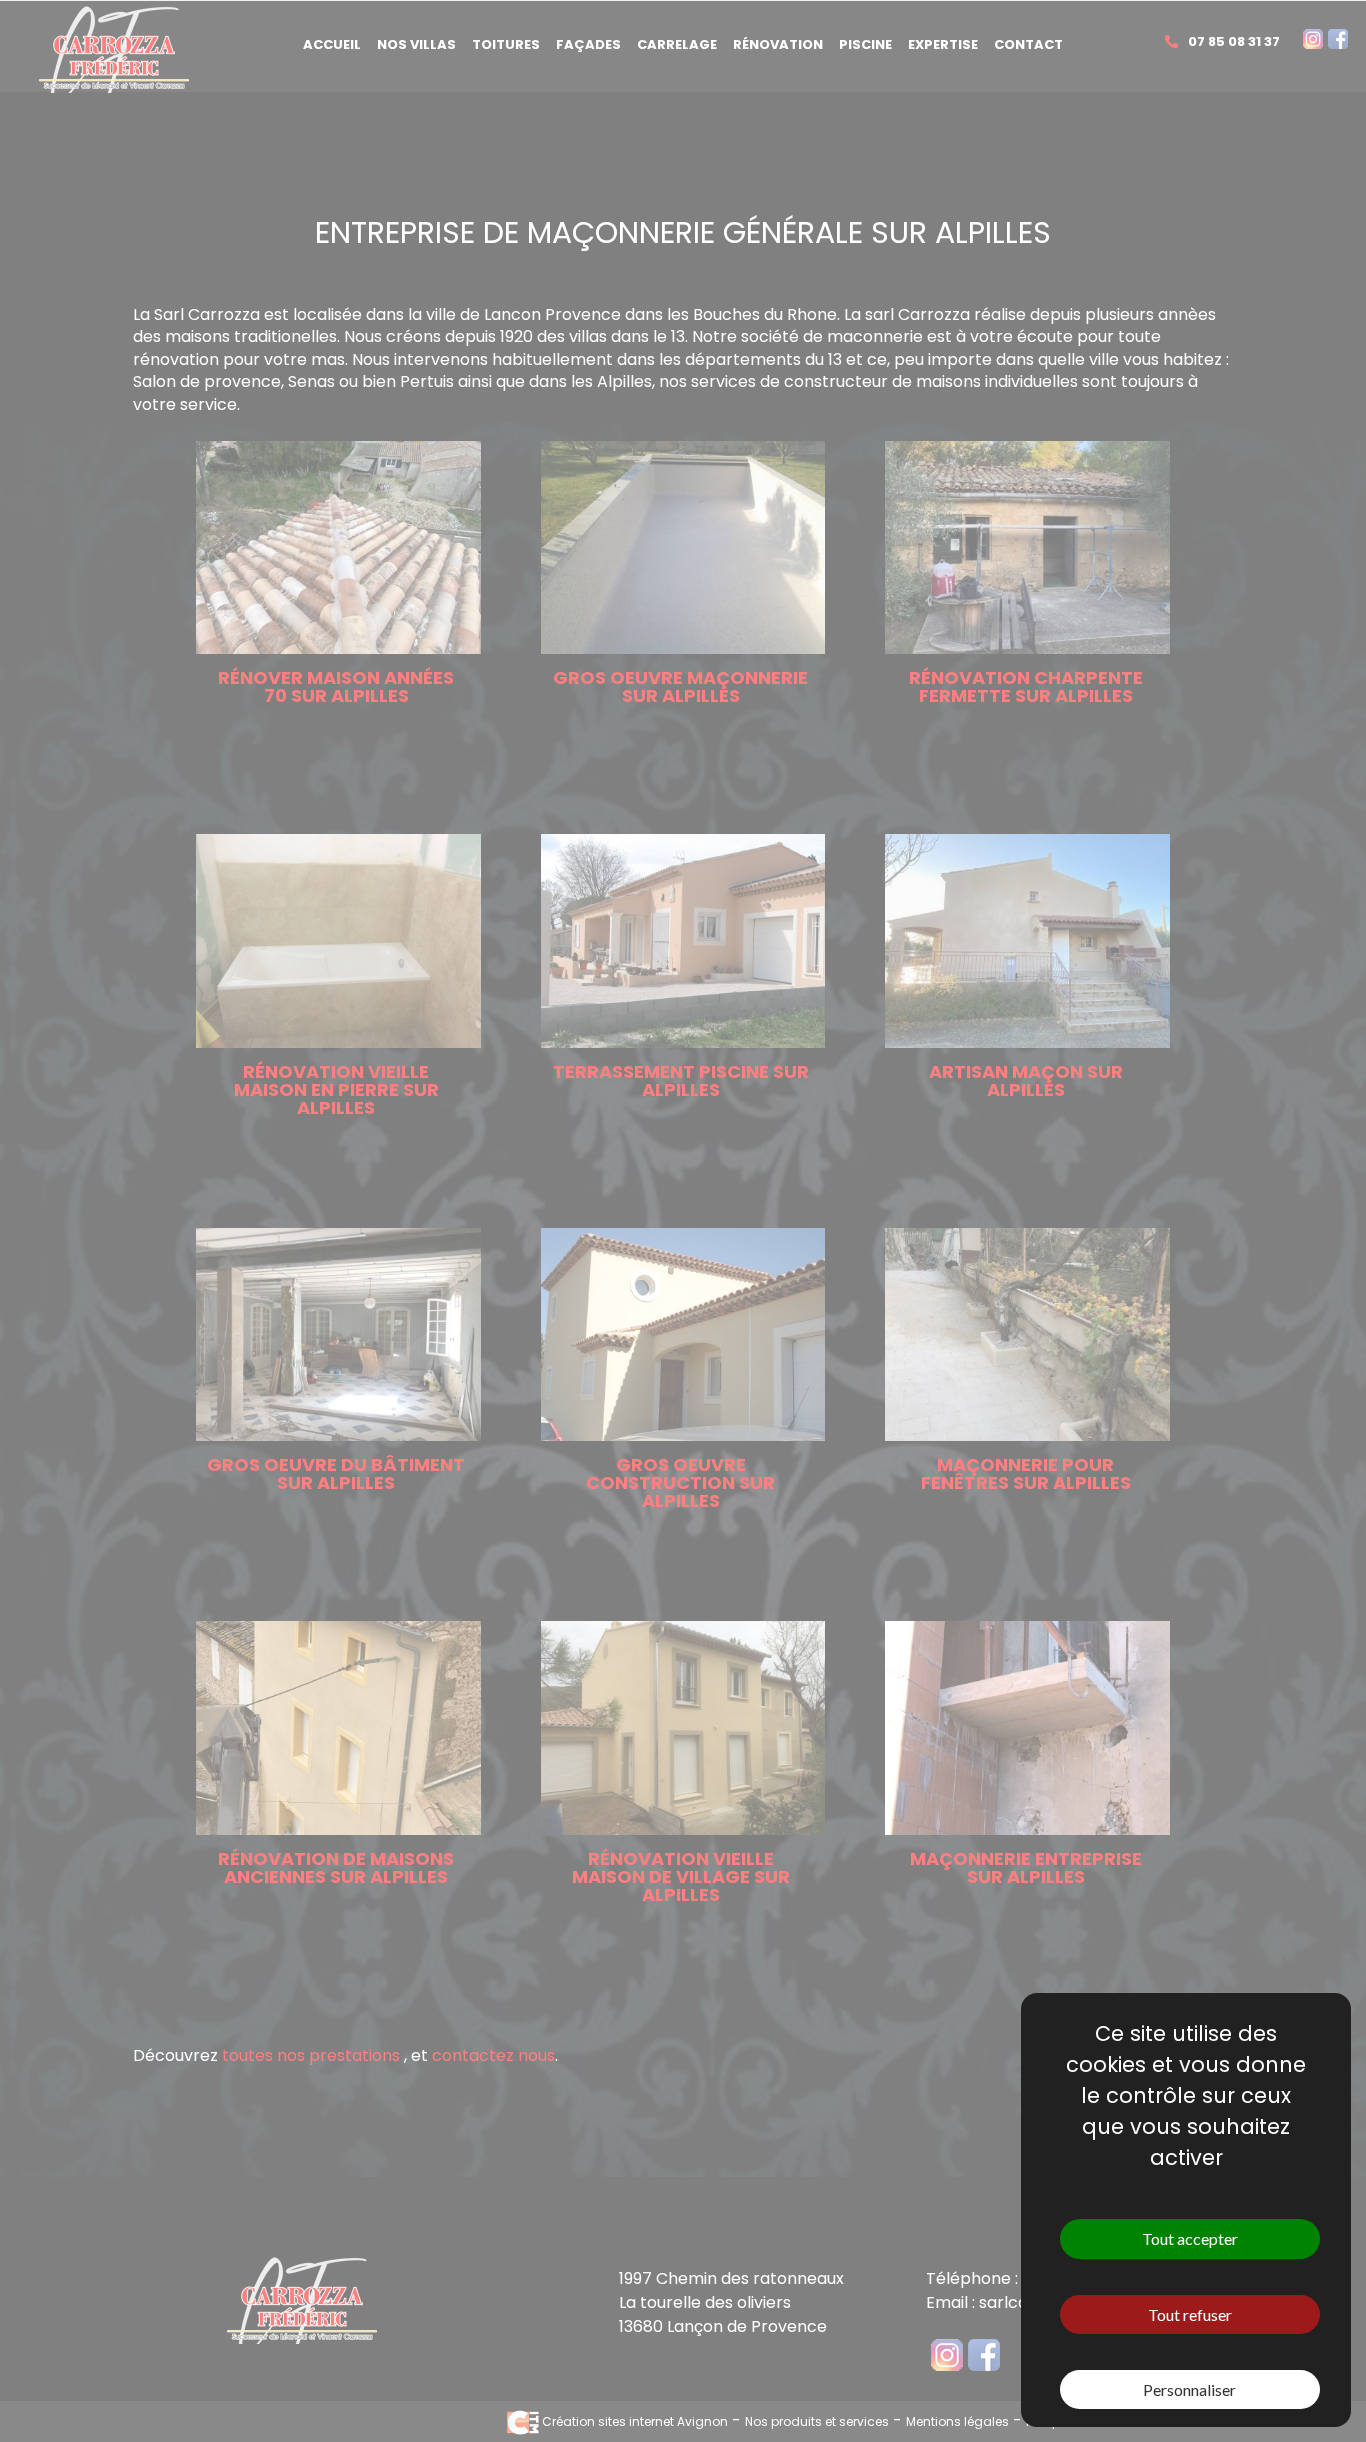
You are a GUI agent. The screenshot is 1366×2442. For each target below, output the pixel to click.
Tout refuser (1190, 2314)
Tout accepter (1190, 2238)
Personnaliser (1189, 2389)
